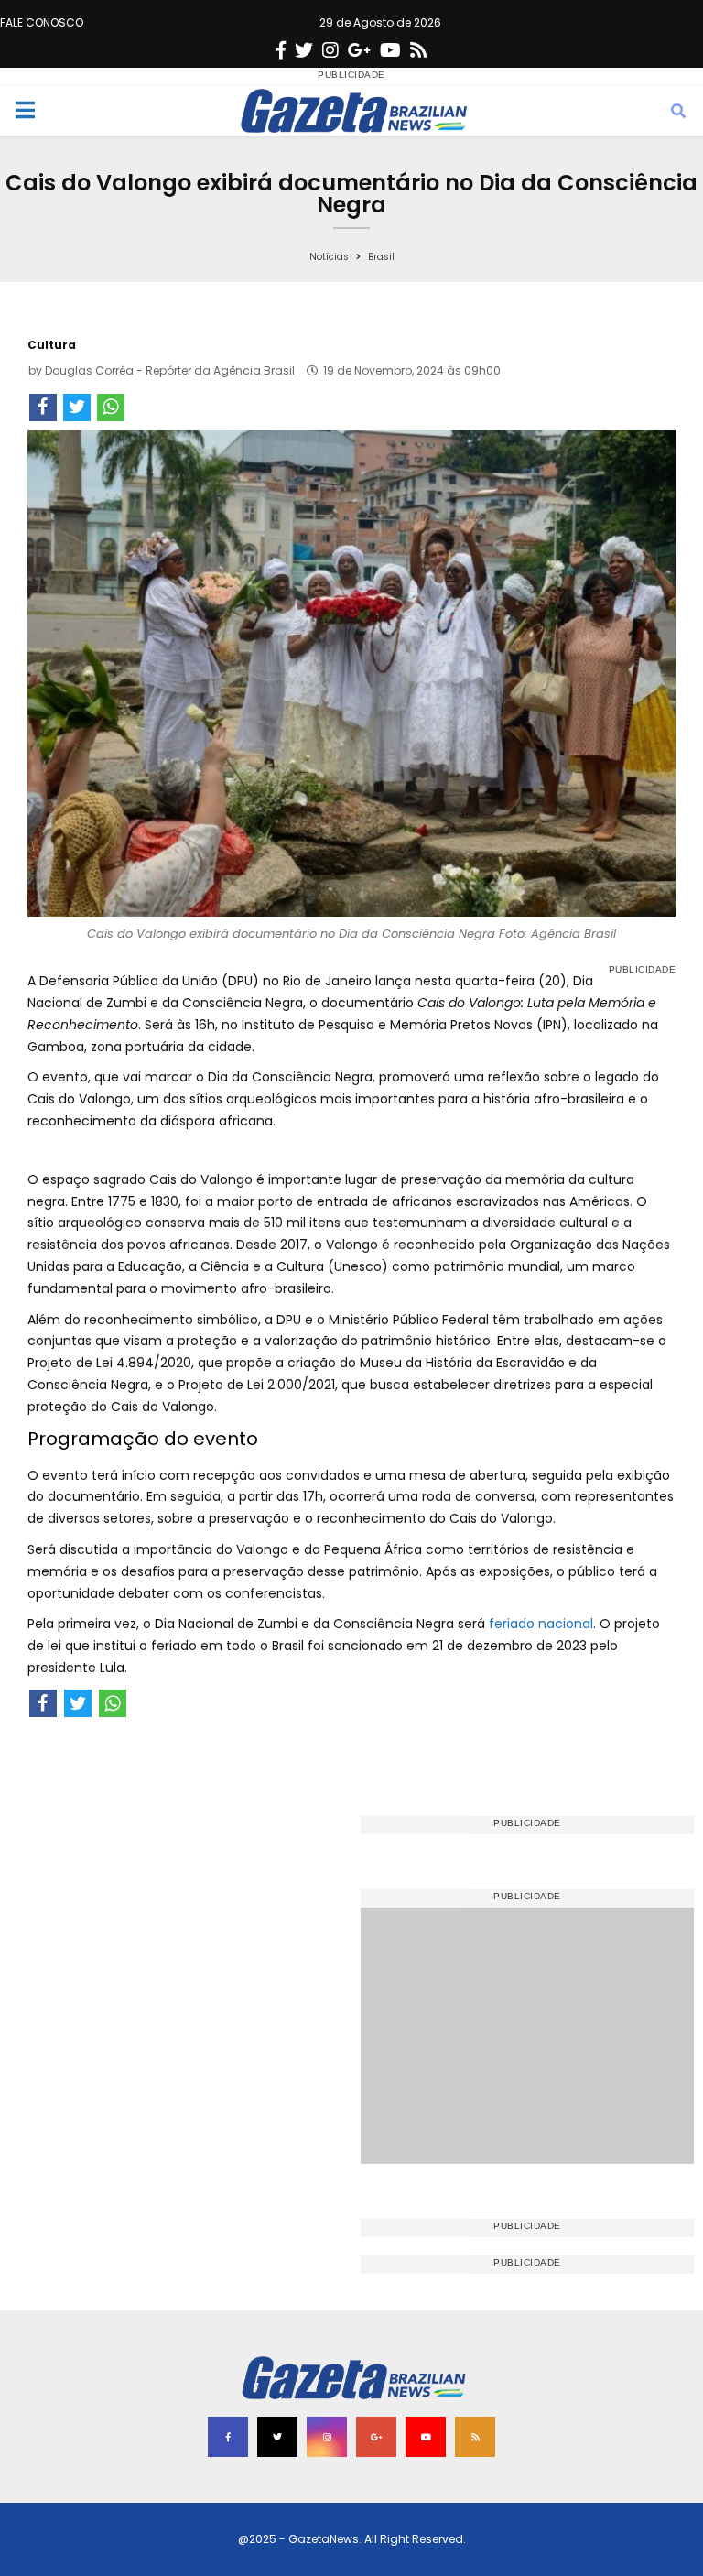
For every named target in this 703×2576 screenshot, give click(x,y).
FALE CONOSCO (42, 22)
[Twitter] (304, 50)
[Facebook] (281, 50)
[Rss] (418, 50)
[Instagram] (330, 50)
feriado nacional (541, 1624)
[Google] (359, 50)
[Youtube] (390, 50)
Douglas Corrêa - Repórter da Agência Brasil (170, 370)
